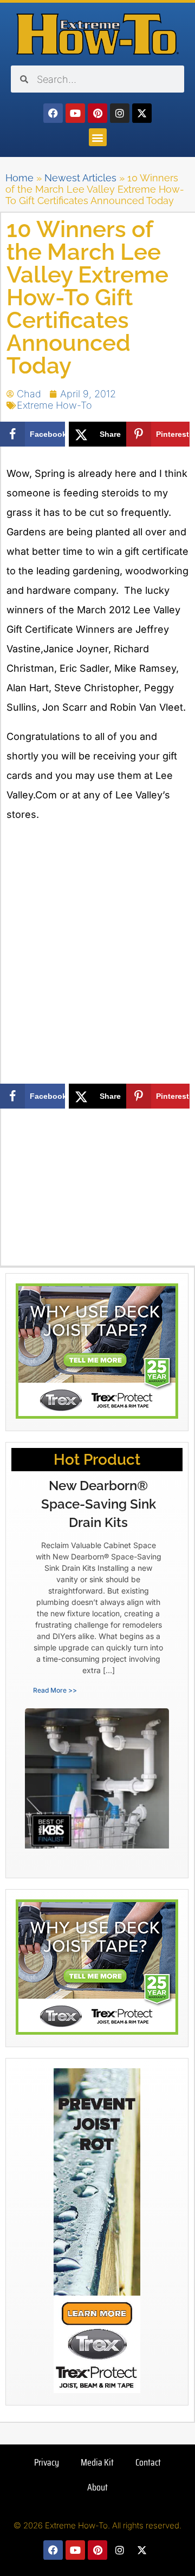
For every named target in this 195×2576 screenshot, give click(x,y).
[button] (98, 137)
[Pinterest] (97, 113)
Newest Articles (80, 178)
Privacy (47, 2462)
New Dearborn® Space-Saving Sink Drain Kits (99, 1504)
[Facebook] (53, 113)
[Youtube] (75, 113)
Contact (148, 2462)
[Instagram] (120, 113)
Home (19, 178)
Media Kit (97, 2462)
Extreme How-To (54, 405)
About (97, 2487)
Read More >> (55, 1690)
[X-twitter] (142, 113)
